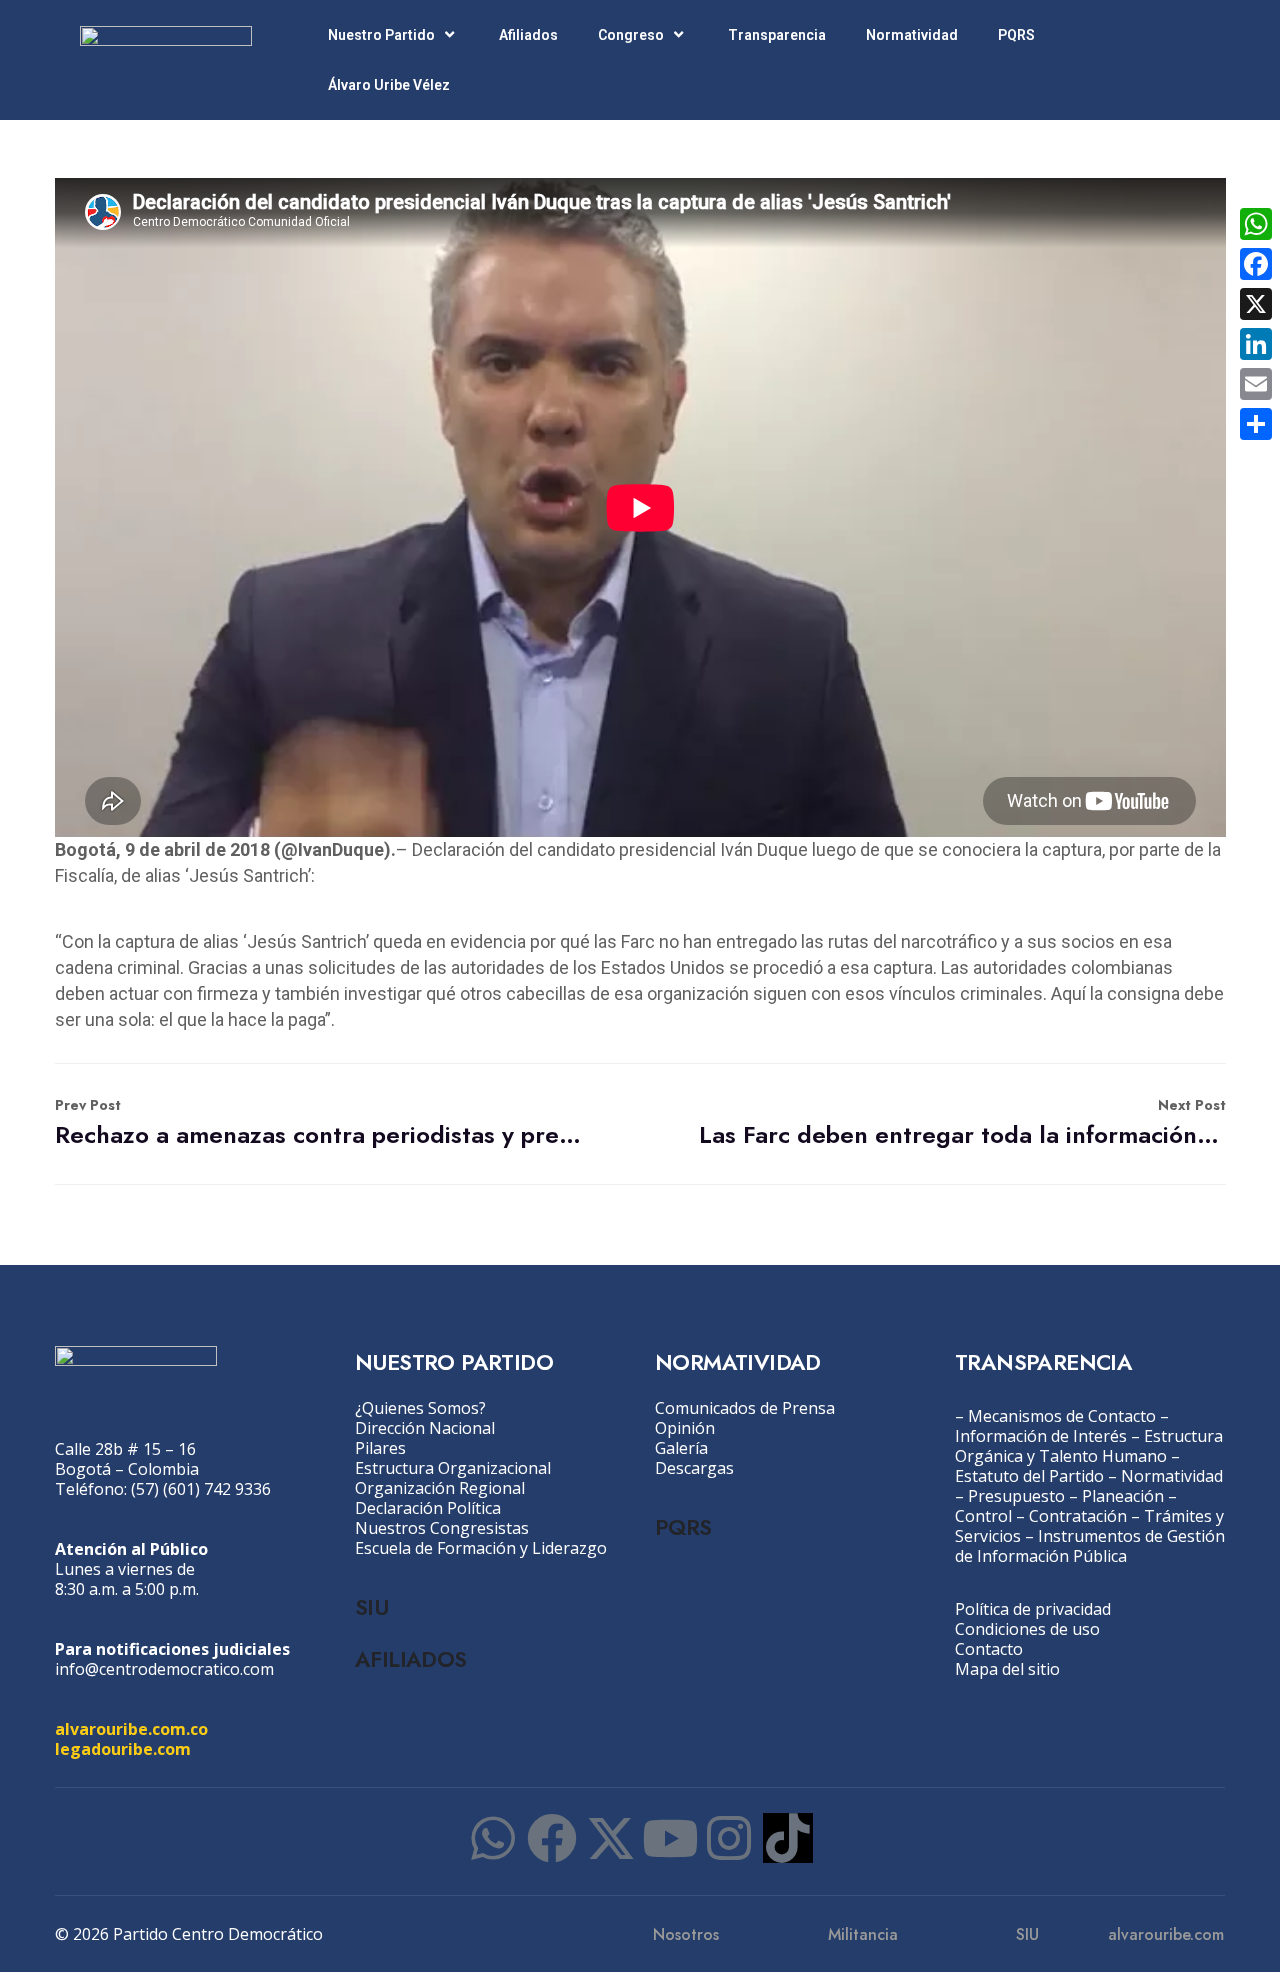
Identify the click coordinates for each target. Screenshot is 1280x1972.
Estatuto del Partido (1029, 1476)
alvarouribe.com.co (131, 1729)
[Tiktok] (788, 1838)
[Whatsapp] (493, 1838)
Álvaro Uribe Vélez (389, 85)
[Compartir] (1256, 424)
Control (983, 1516)
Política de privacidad (1033, 1609)
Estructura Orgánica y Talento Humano (1089, 1446)
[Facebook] (552, 1838)
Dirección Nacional (425, 1428)
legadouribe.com (123, 1749)
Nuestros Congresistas (442, 1528)
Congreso (631, 35)
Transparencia (777, 35)
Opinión (685, 1428)
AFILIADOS (411, 1659)
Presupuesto (1016, 1496)
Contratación (1078, 1516)
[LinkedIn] (1256, 344)
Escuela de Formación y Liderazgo (481, 1548)
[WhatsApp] (1256, 224)
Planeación (1123, 1496)
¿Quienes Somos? (420, 1408)
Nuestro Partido (381, 35)
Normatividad (912, 35)
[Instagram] (729, 1838)
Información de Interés (1041, 1436)
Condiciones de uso (1027, 1629)
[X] (1256, 304)
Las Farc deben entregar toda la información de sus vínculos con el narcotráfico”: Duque (962, 1123)
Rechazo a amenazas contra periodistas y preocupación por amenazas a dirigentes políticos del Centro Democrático (318, 1123)
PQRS (1016, 35)
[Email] (1256, 384)
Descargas (694, 1468)
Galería (681, 1448)
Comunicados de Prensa (745, 1408)
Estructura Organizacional (453, 1468)
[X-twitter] (611, 1838)
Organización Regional (440, 1488)
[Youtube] (670, 1838)
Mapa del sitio (1007, 1669)
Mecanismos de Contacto (1062, 1416)
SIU (371, 1607)
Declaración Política (428, 1508)
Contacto (989, 1649)
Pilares (380, 1448)
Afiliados (528, 35)
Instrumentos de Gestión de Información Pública (1090, 1546)
